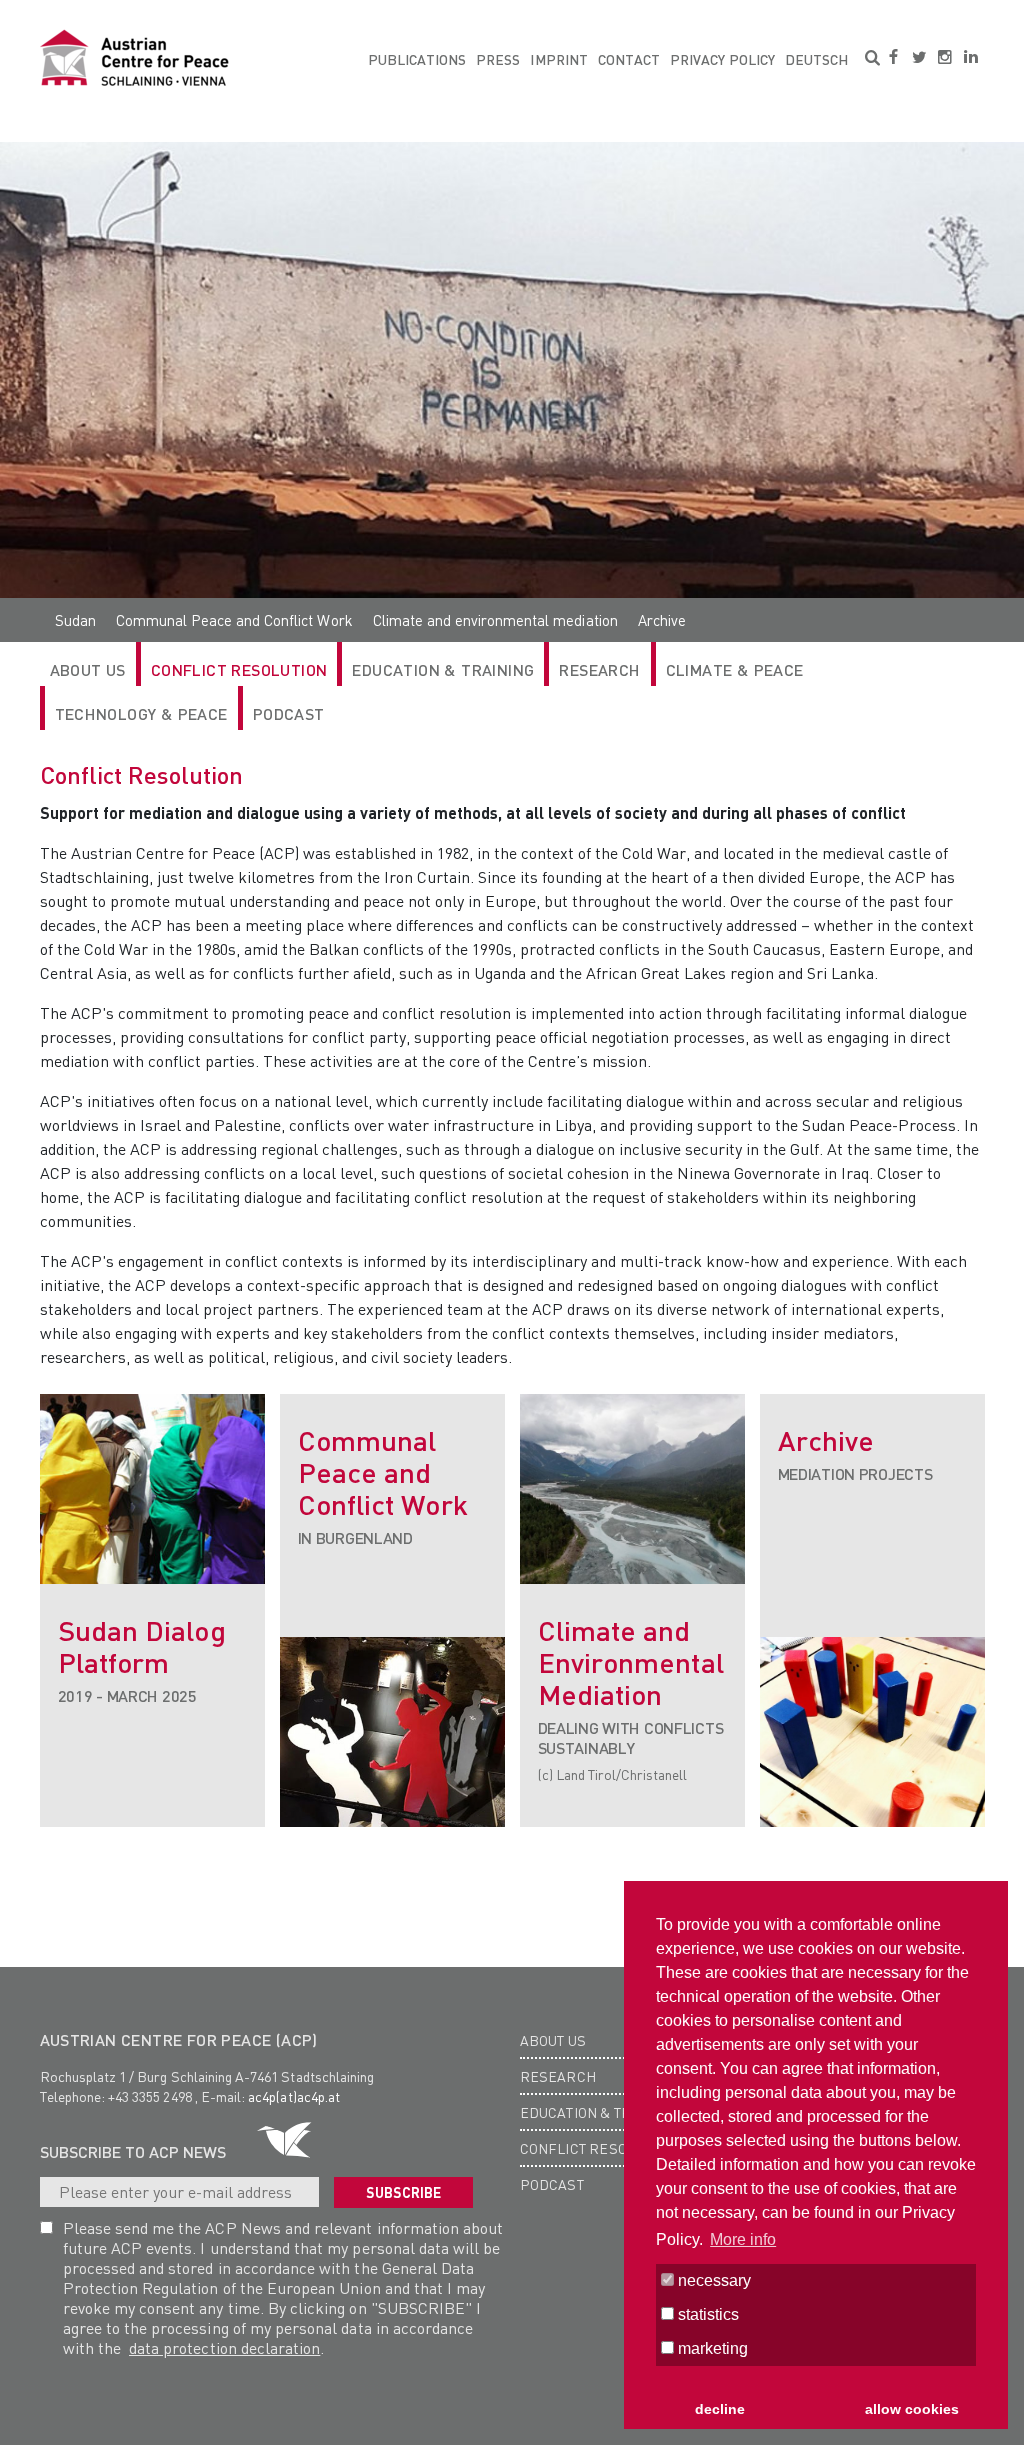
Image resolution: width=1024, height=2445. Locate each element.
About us (553, 2040)
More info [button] (743, 2239)
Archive (662, 620)
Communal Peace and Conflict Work (234, 620)
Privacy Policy (722, 59)
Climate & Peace (735, 669)
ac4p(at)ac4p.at (294, 2096)
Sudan (75, 620)
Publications (417, 59)
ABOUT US (88, 669)
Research (558, 2076)
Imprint (558, 59)
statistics (706, 2314)
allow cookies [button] (912, 2409)
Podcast (289, 713)
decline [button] (720, 2409)
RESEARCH (599, 669)
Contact (629, 59)
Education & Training (443, 669)
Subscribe (403, 2192)
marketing (711, 2348)
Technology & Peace (141, 713)
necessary (712, 2280)
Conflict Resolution (239, 669)
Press (498, 59)
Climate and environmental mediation (495, 620)
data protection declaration (224, 2347)
